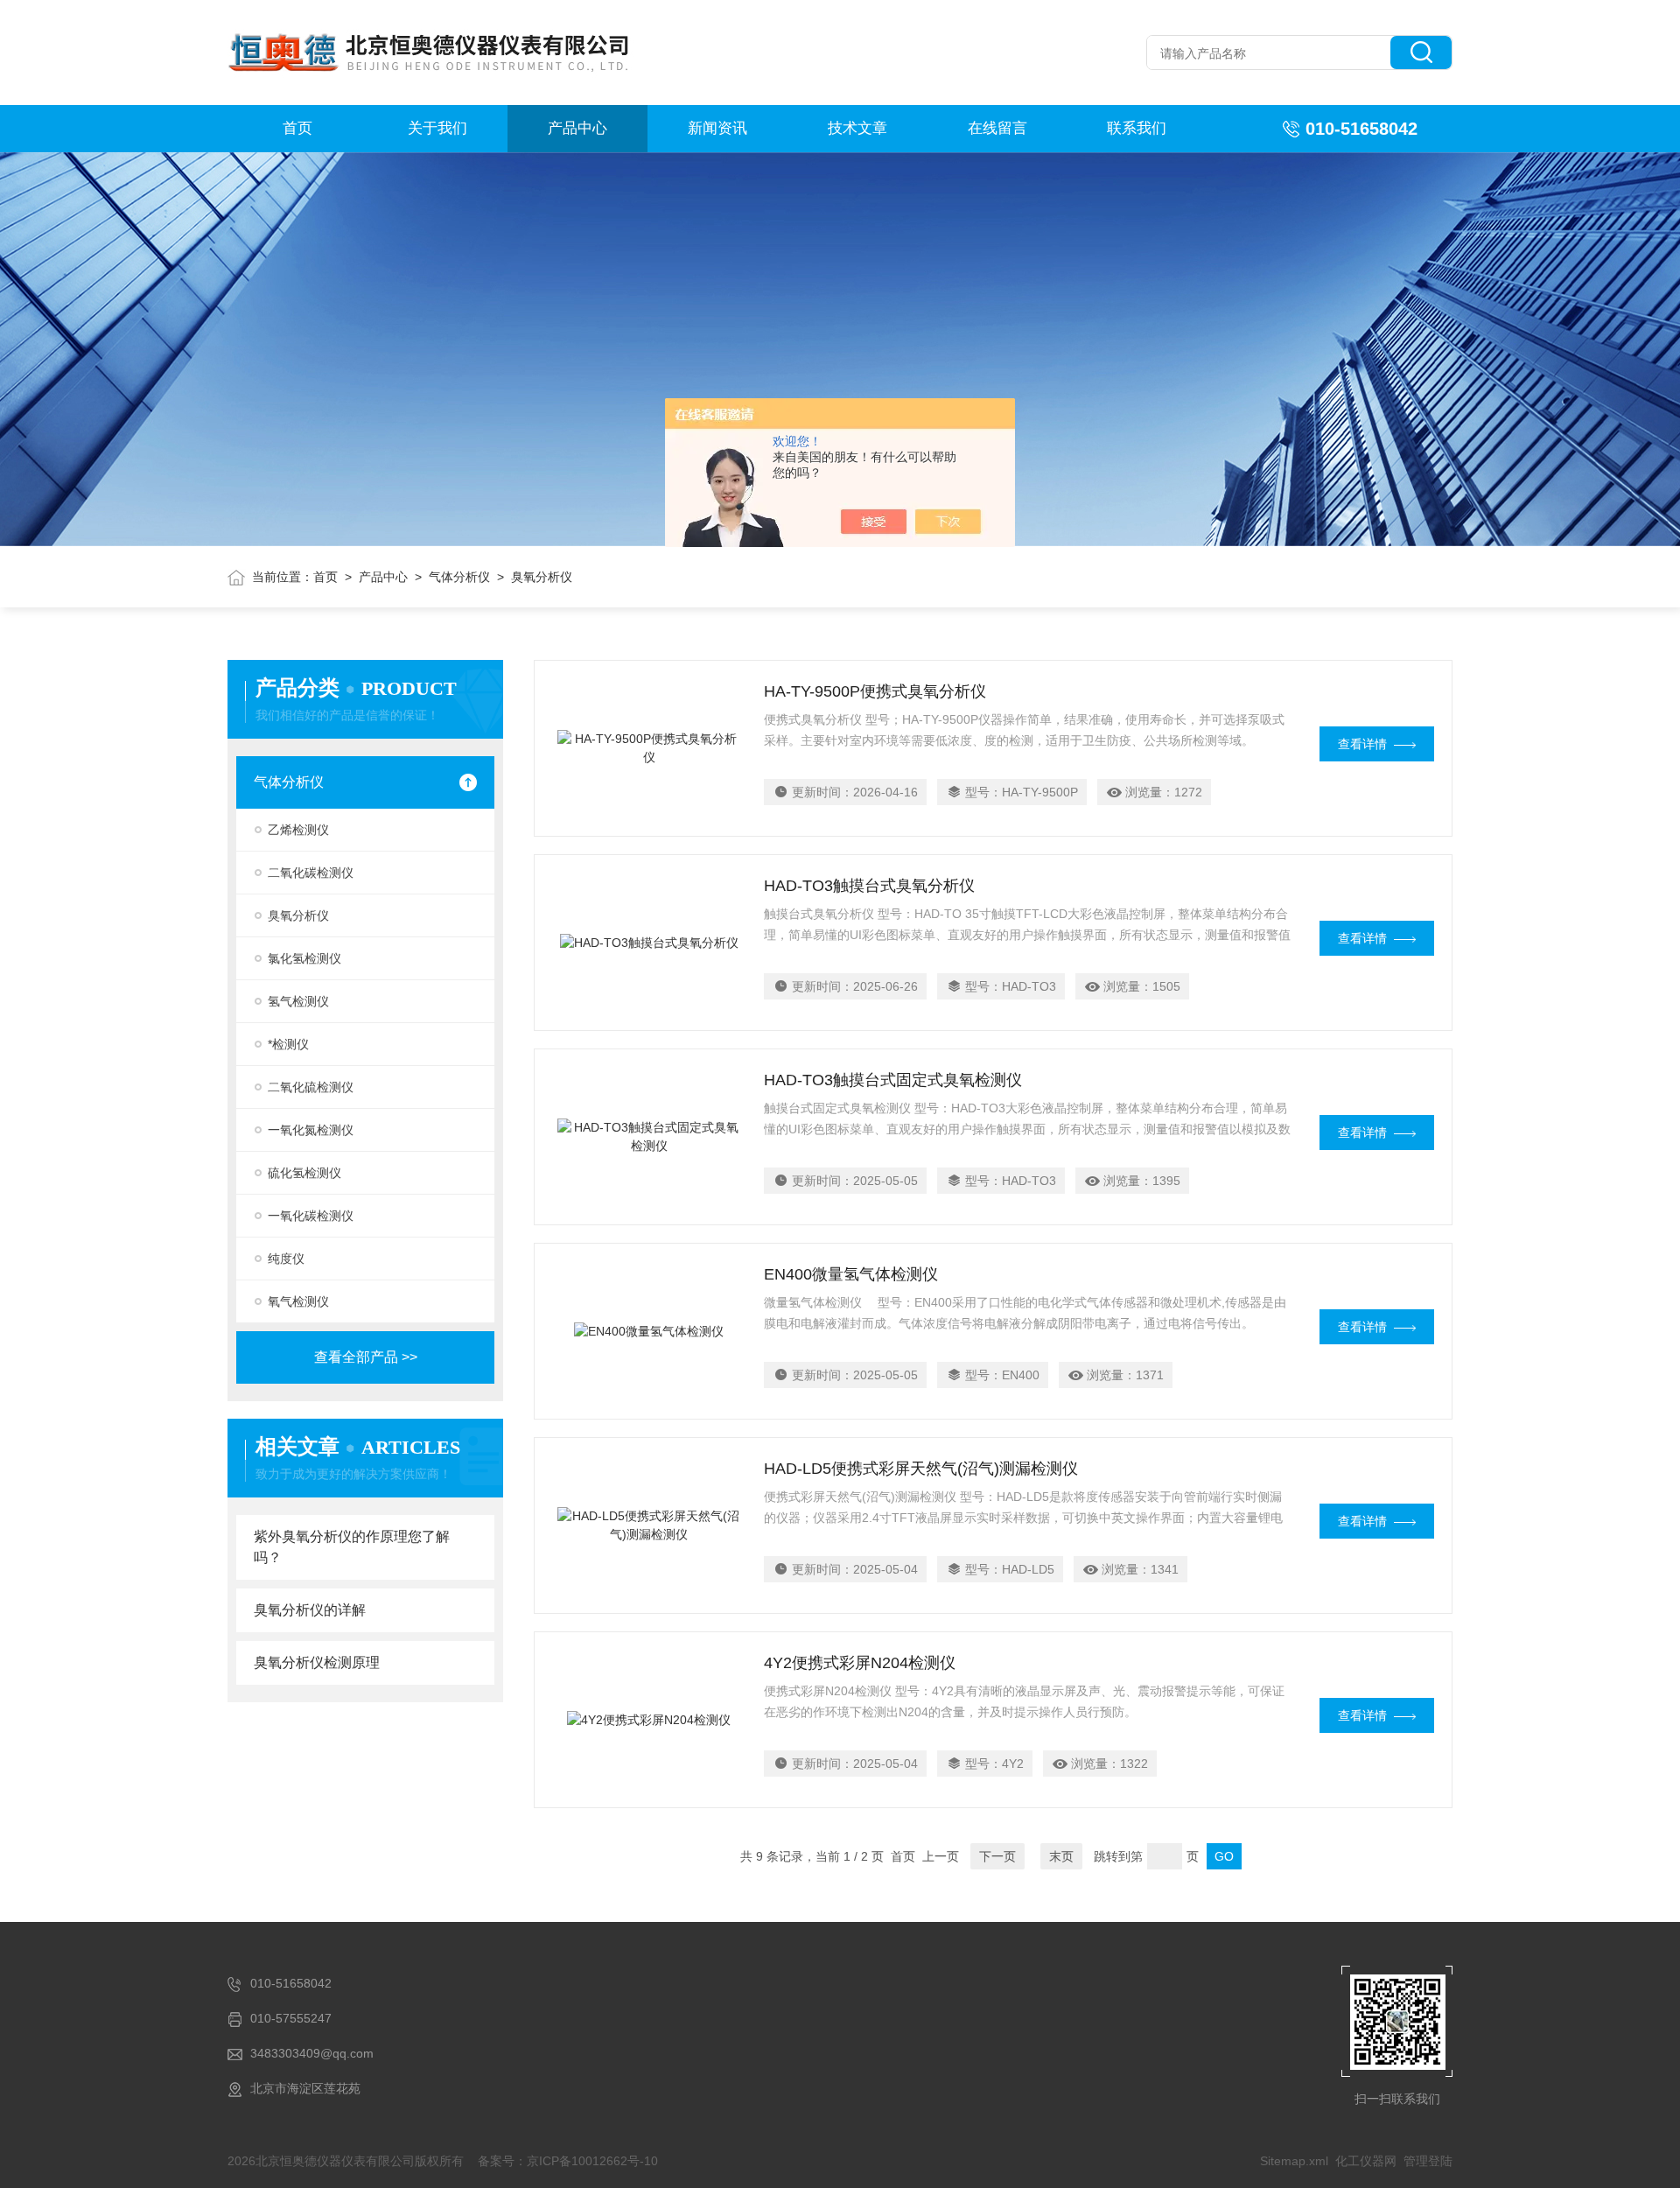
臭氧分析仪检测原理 (317, 1662)
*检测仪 (288, 1044)
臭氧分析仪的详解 (310, 1610)
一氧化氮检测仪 (311, 1130)
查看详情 (1362, 744)
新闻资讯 (717, 128)
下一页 (997, 1856)
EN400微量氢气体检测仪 (851, 1274)
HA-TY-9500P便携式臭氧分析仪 (875, 691)
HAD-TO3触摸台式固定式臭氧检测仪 (893, 1080)
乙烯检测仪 (298, 830)
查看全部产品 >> (366, 1357)
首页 (297, 128)
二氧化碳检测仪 (311, 873)
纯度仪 (286, 1259)
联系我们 (1137, 128)
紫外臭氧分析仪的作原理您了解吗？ (352, 1547)
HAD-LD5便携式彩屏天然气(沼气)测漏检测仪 (921, 1469)
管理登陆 (1428, 2161)
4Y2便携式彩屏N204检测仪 (860, 1663)
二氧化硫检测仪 (311, 1087)
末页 (1061, 1856)
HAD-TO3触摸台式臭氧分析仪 (869, 886)
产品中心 (577, 128)
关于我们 (437, 128)
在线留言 (997, 128)
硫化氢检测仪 (304, 1173)
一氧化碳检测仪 (311, 1216)
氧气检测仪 (298, 1301)
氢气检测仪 (298, 1001)
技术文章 (857, 128)
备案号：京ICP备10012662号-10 (568, 2161)
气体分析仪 (459, 577)
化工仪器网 (1366, 2161)
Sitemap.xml (1294, 2161)
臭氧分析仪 (298, 915)
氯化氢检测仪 (304, 958)
